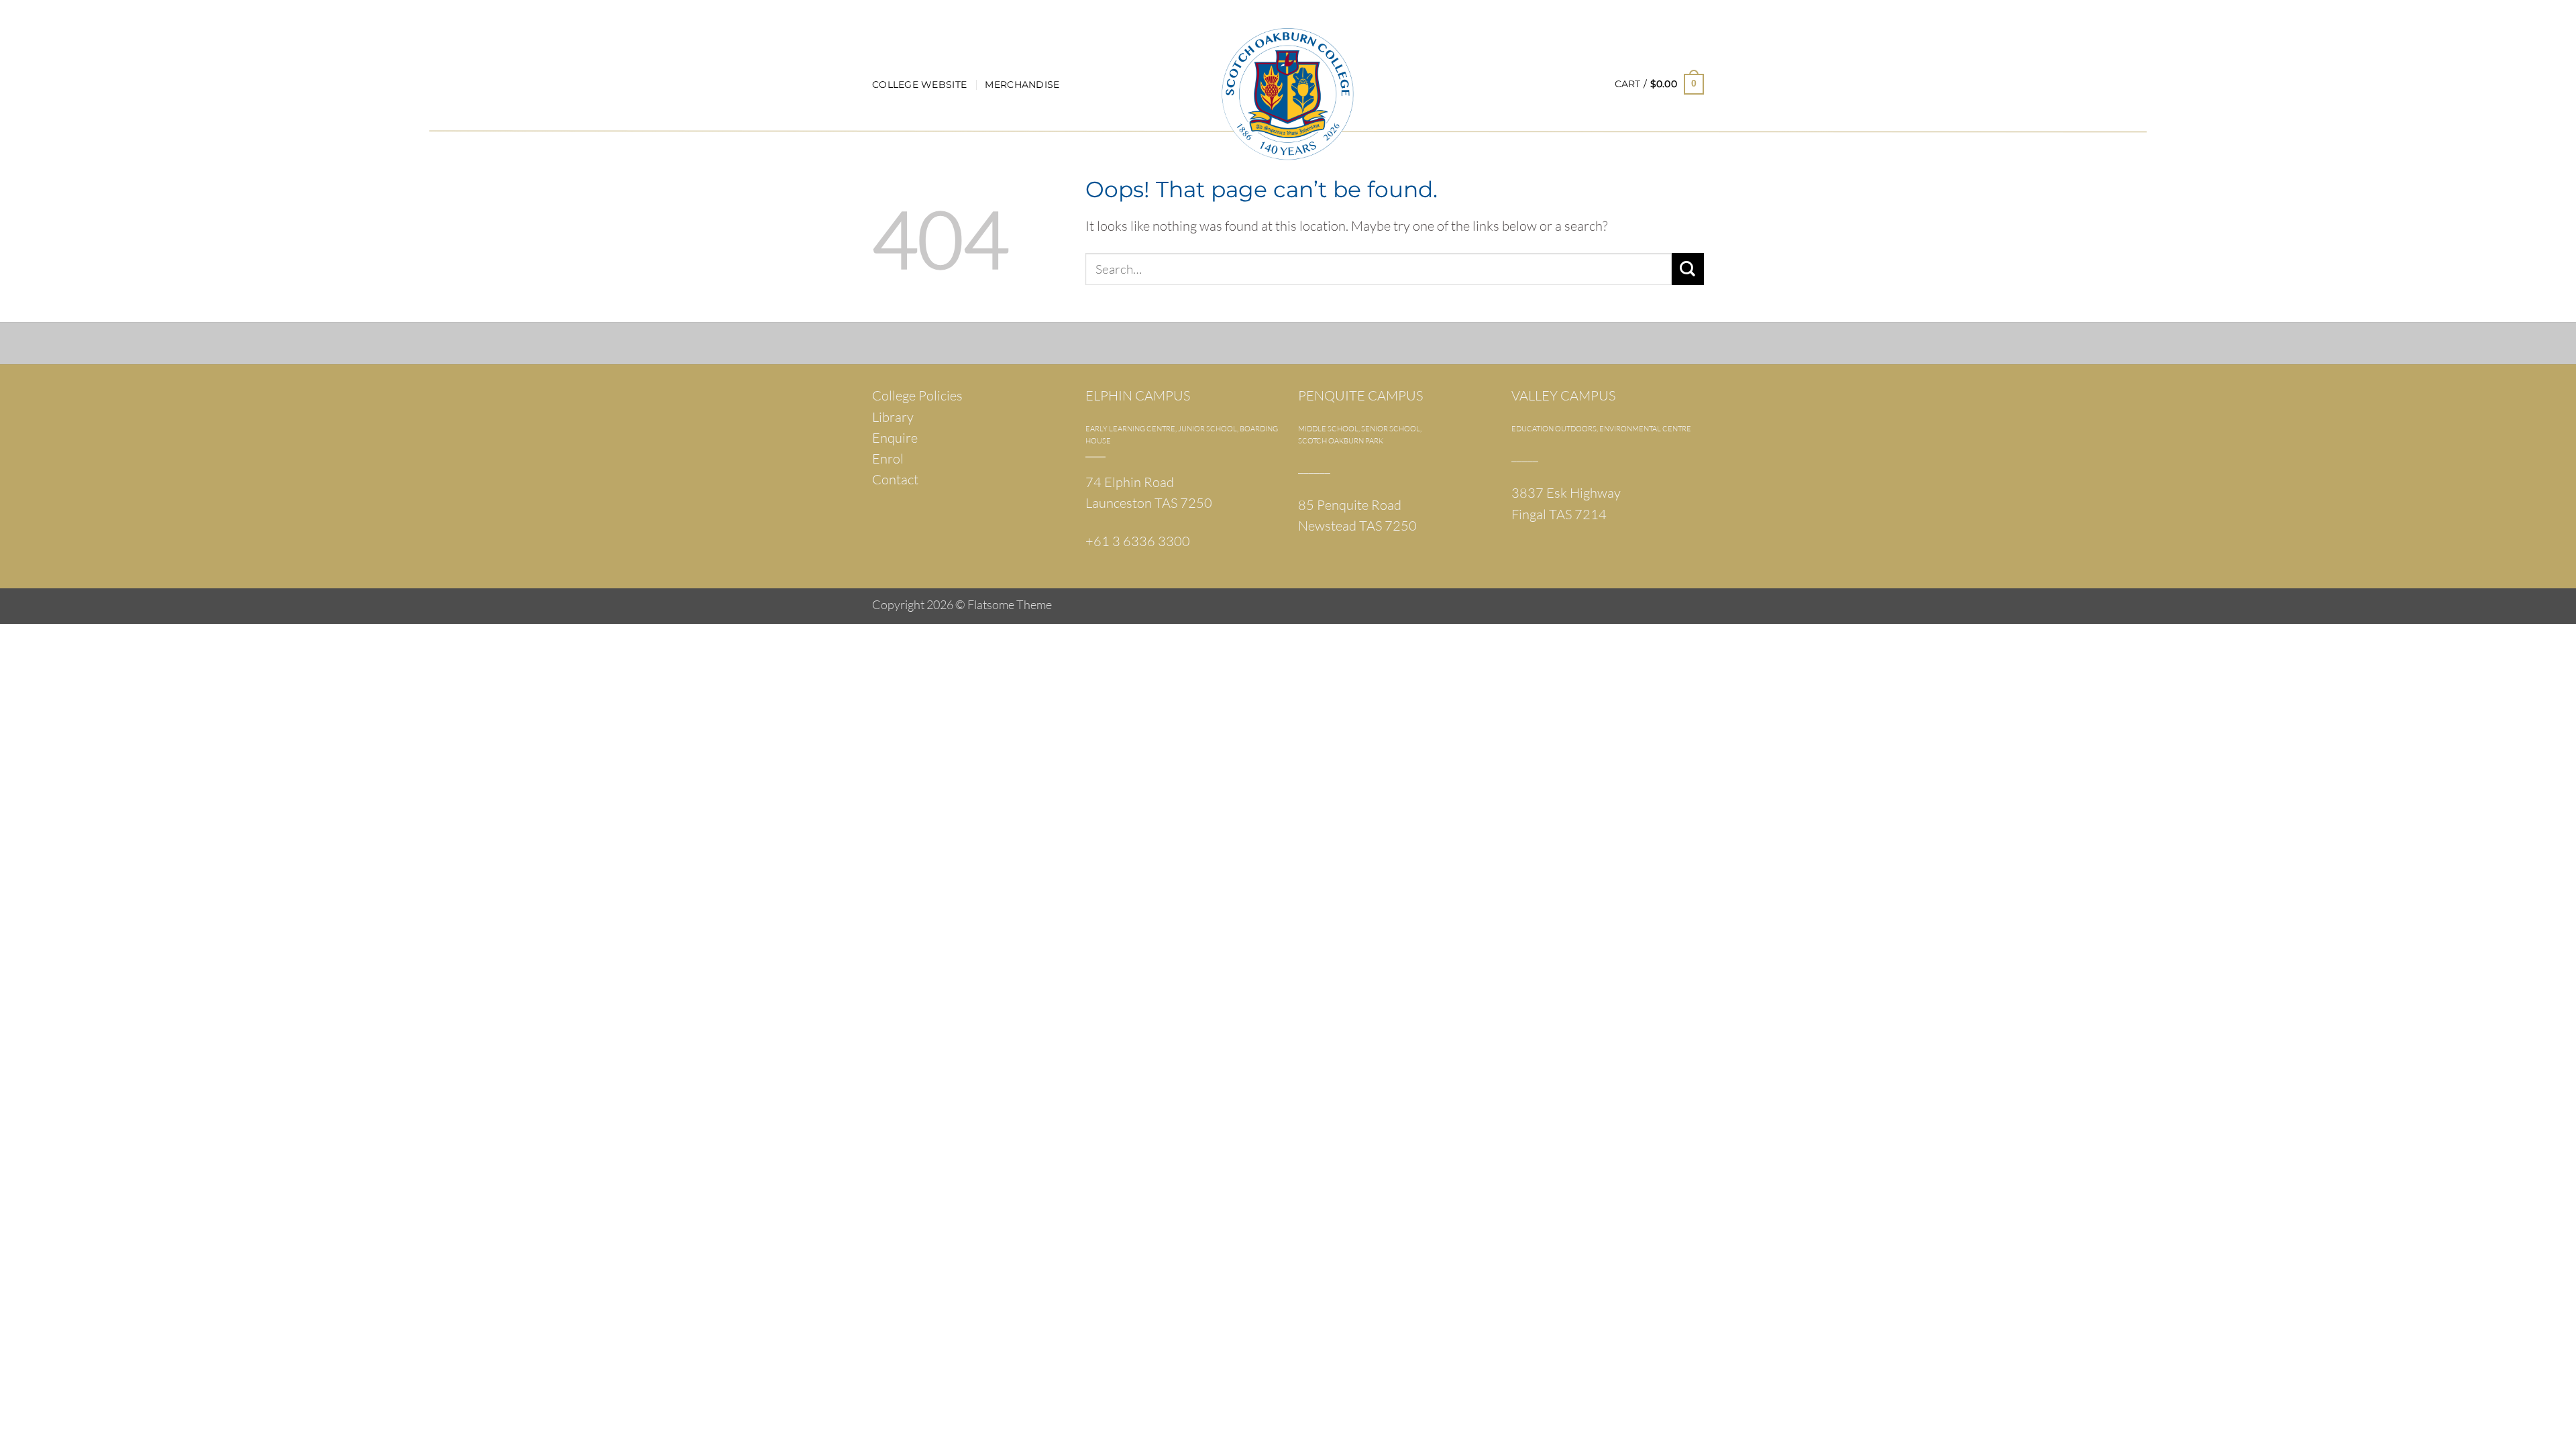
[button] (1659, 84)
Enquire (895, 438)
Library (893, 417)
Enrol (888, 459)
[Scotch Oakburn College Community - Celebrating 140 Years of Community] (1288, 67)
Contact (895, 479)
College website (919, 85)
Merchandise (1022, 85)
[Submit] (1688, 269)
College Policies (917, 395)
